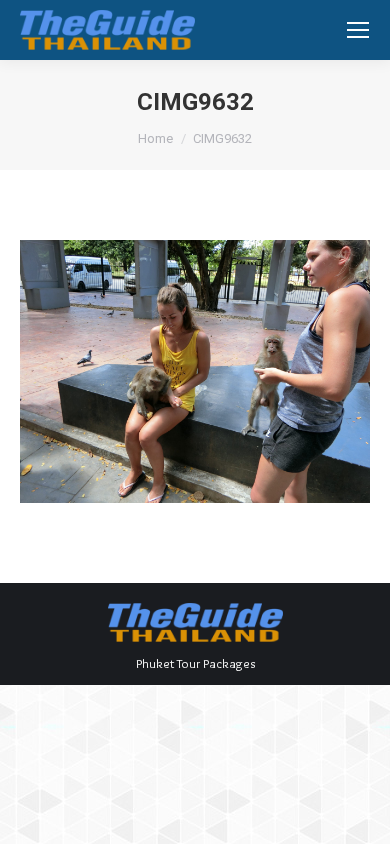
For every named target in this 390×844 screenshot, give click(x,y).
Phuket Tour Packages (195, 663)
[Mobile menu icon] (358, 30)
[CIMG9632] (195, 371)
